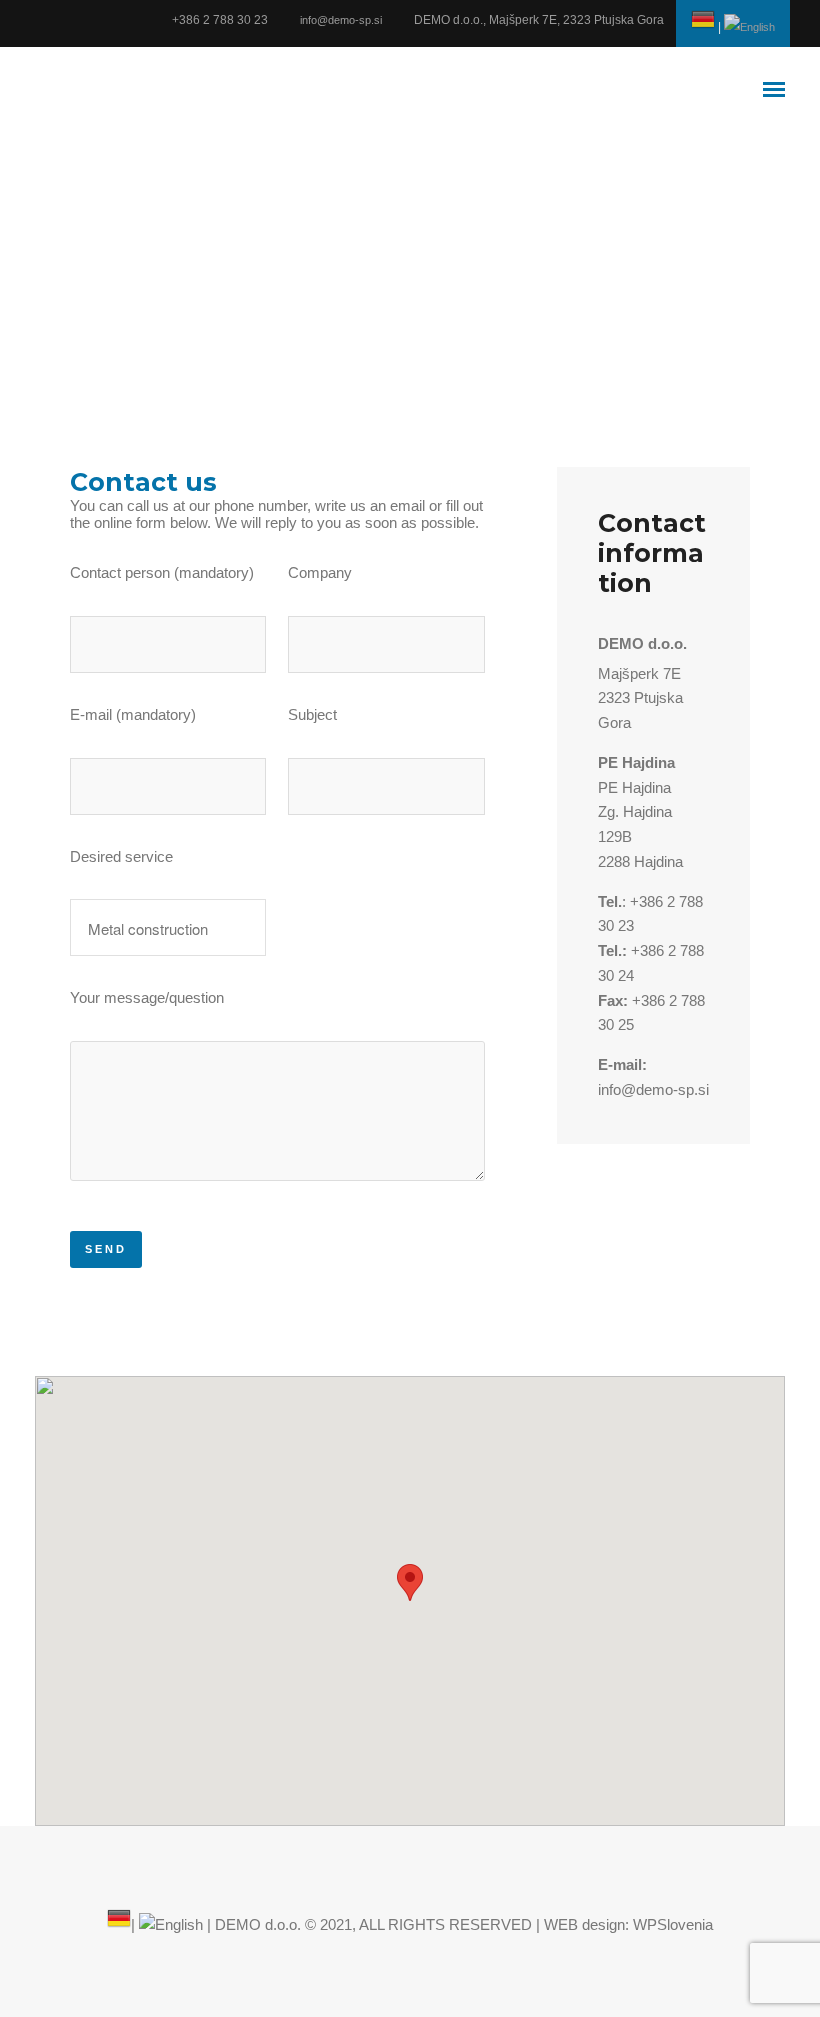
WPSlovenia (673, 1924)
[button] (410, 1582)
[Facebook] (37, 19)
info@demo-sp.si (341, 20)
